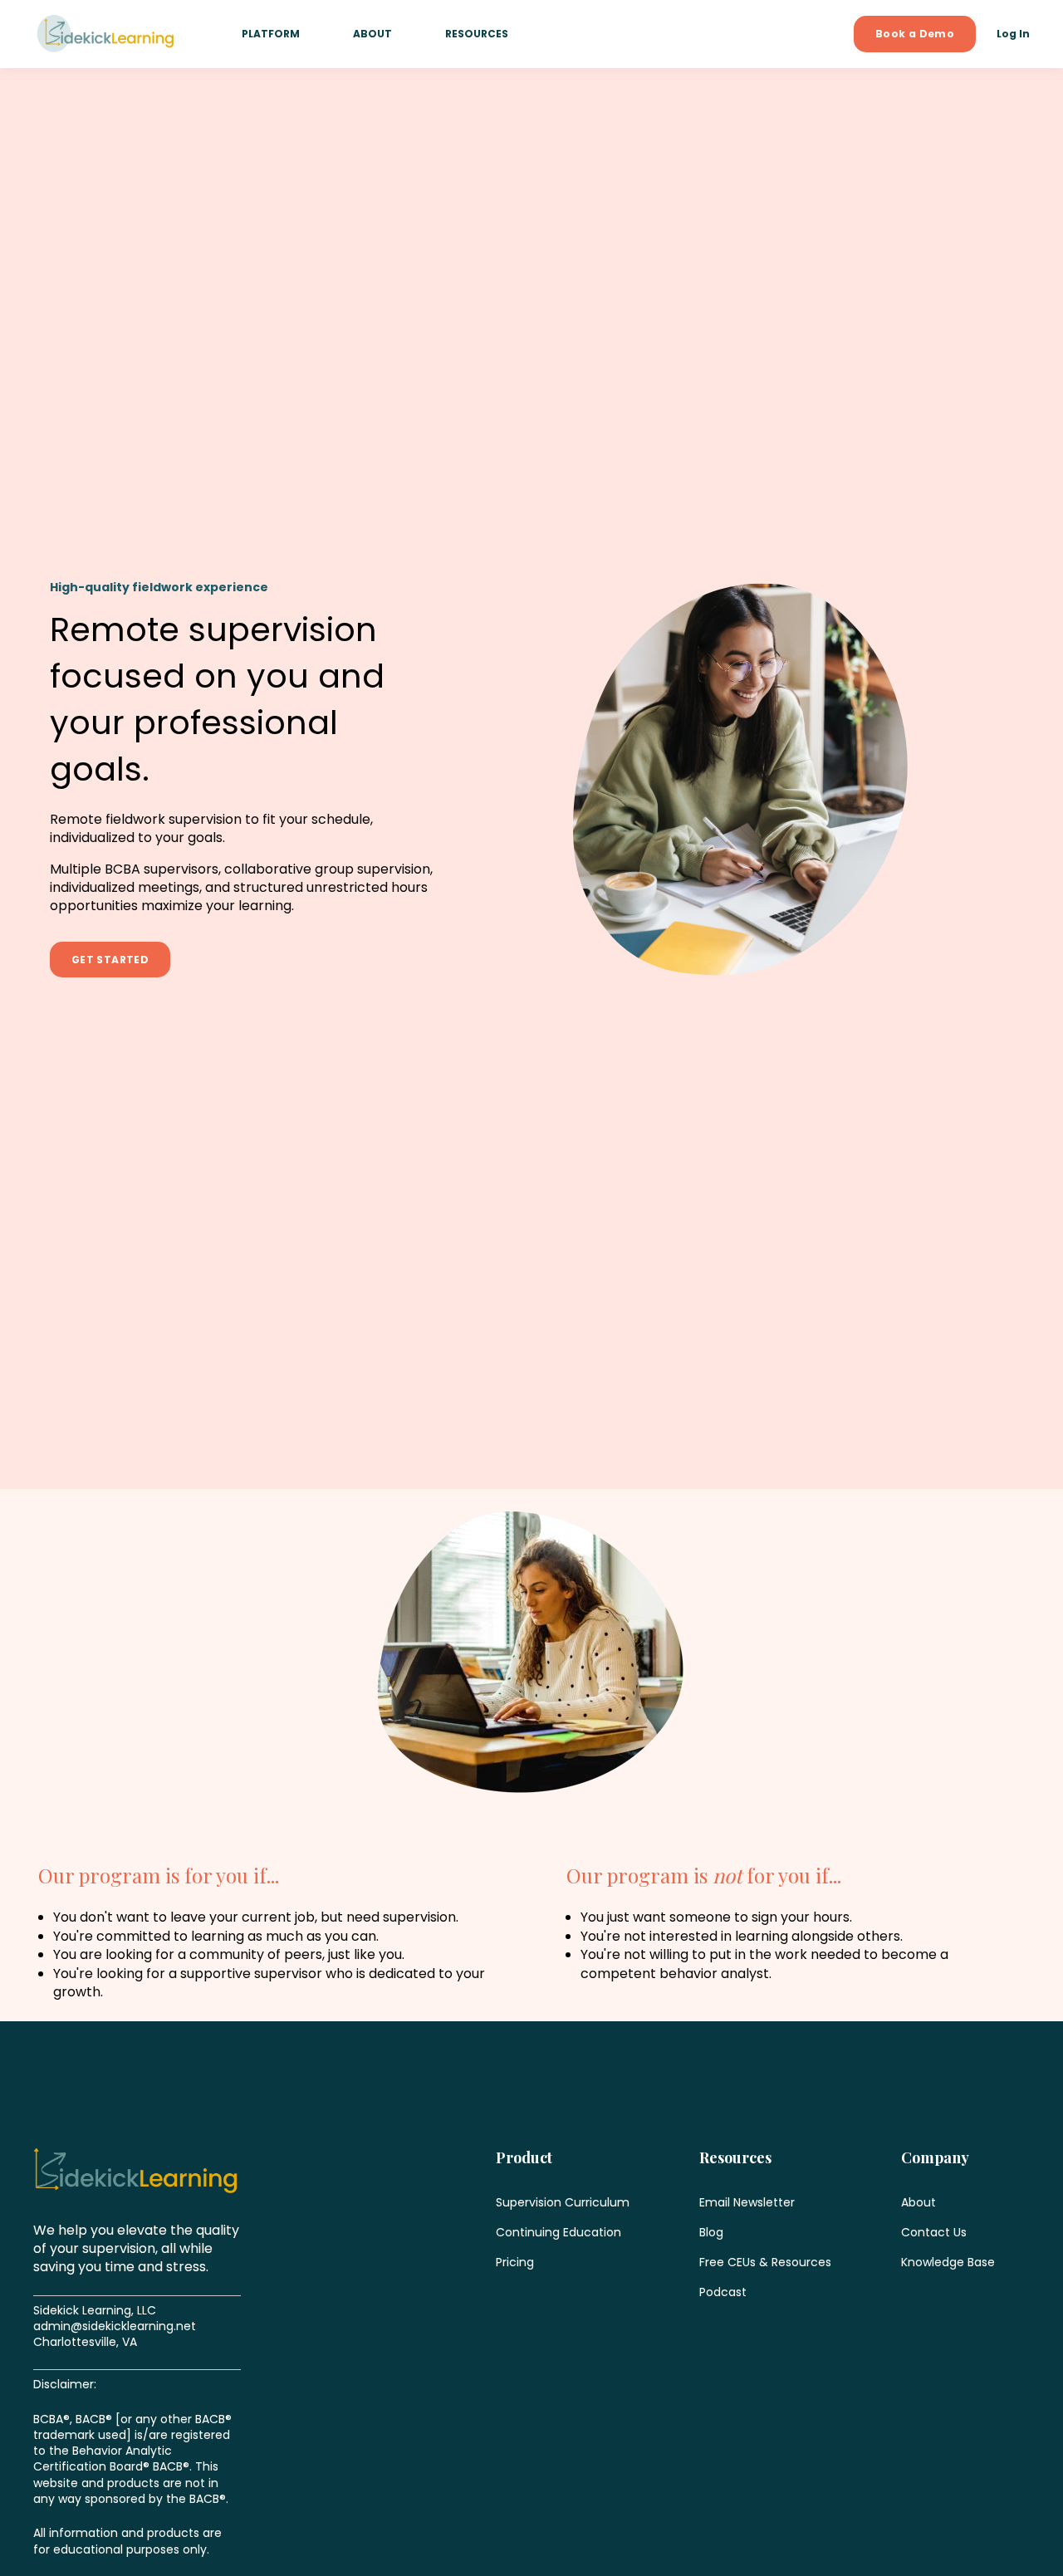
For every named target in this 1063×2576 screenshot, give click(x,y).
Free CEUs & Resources (765, 2263)
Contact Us (934, 2233)
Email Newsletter (747, 2203)
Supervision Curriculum (563, 2203)
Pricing (515, 2263)
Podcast (723, 2292)
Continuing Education (558, 2233)
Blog (711, 2233)
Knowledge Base (948, 2263)
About (918, 2203)
